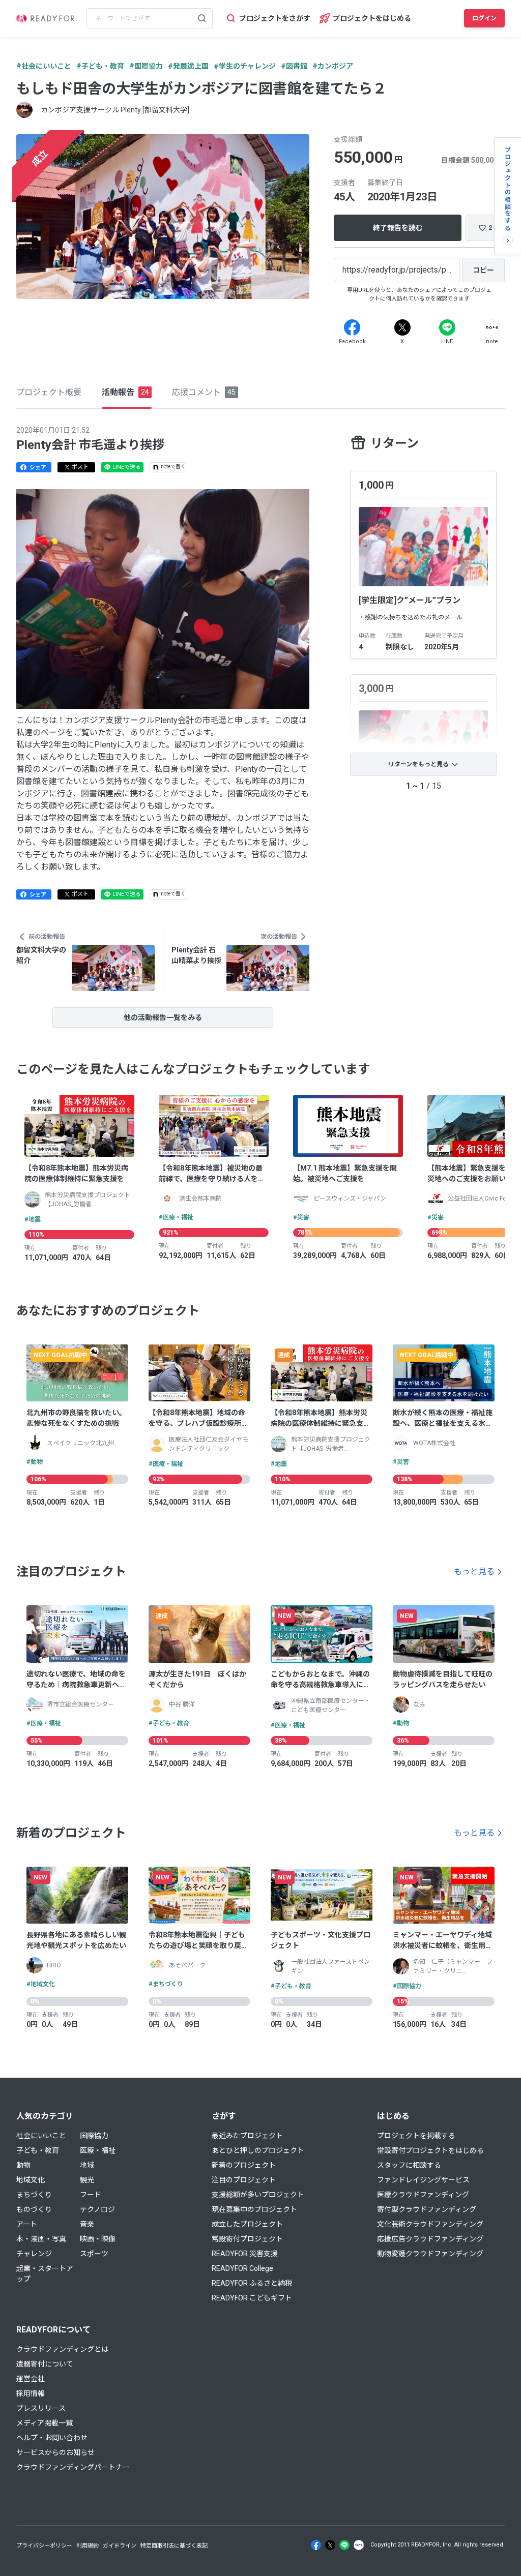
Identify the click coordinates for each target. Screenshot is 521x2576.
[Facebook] (352, 327)
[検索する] (202, 18)
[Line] (447, 327)
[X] (402, 327)
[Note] (492, 327)
